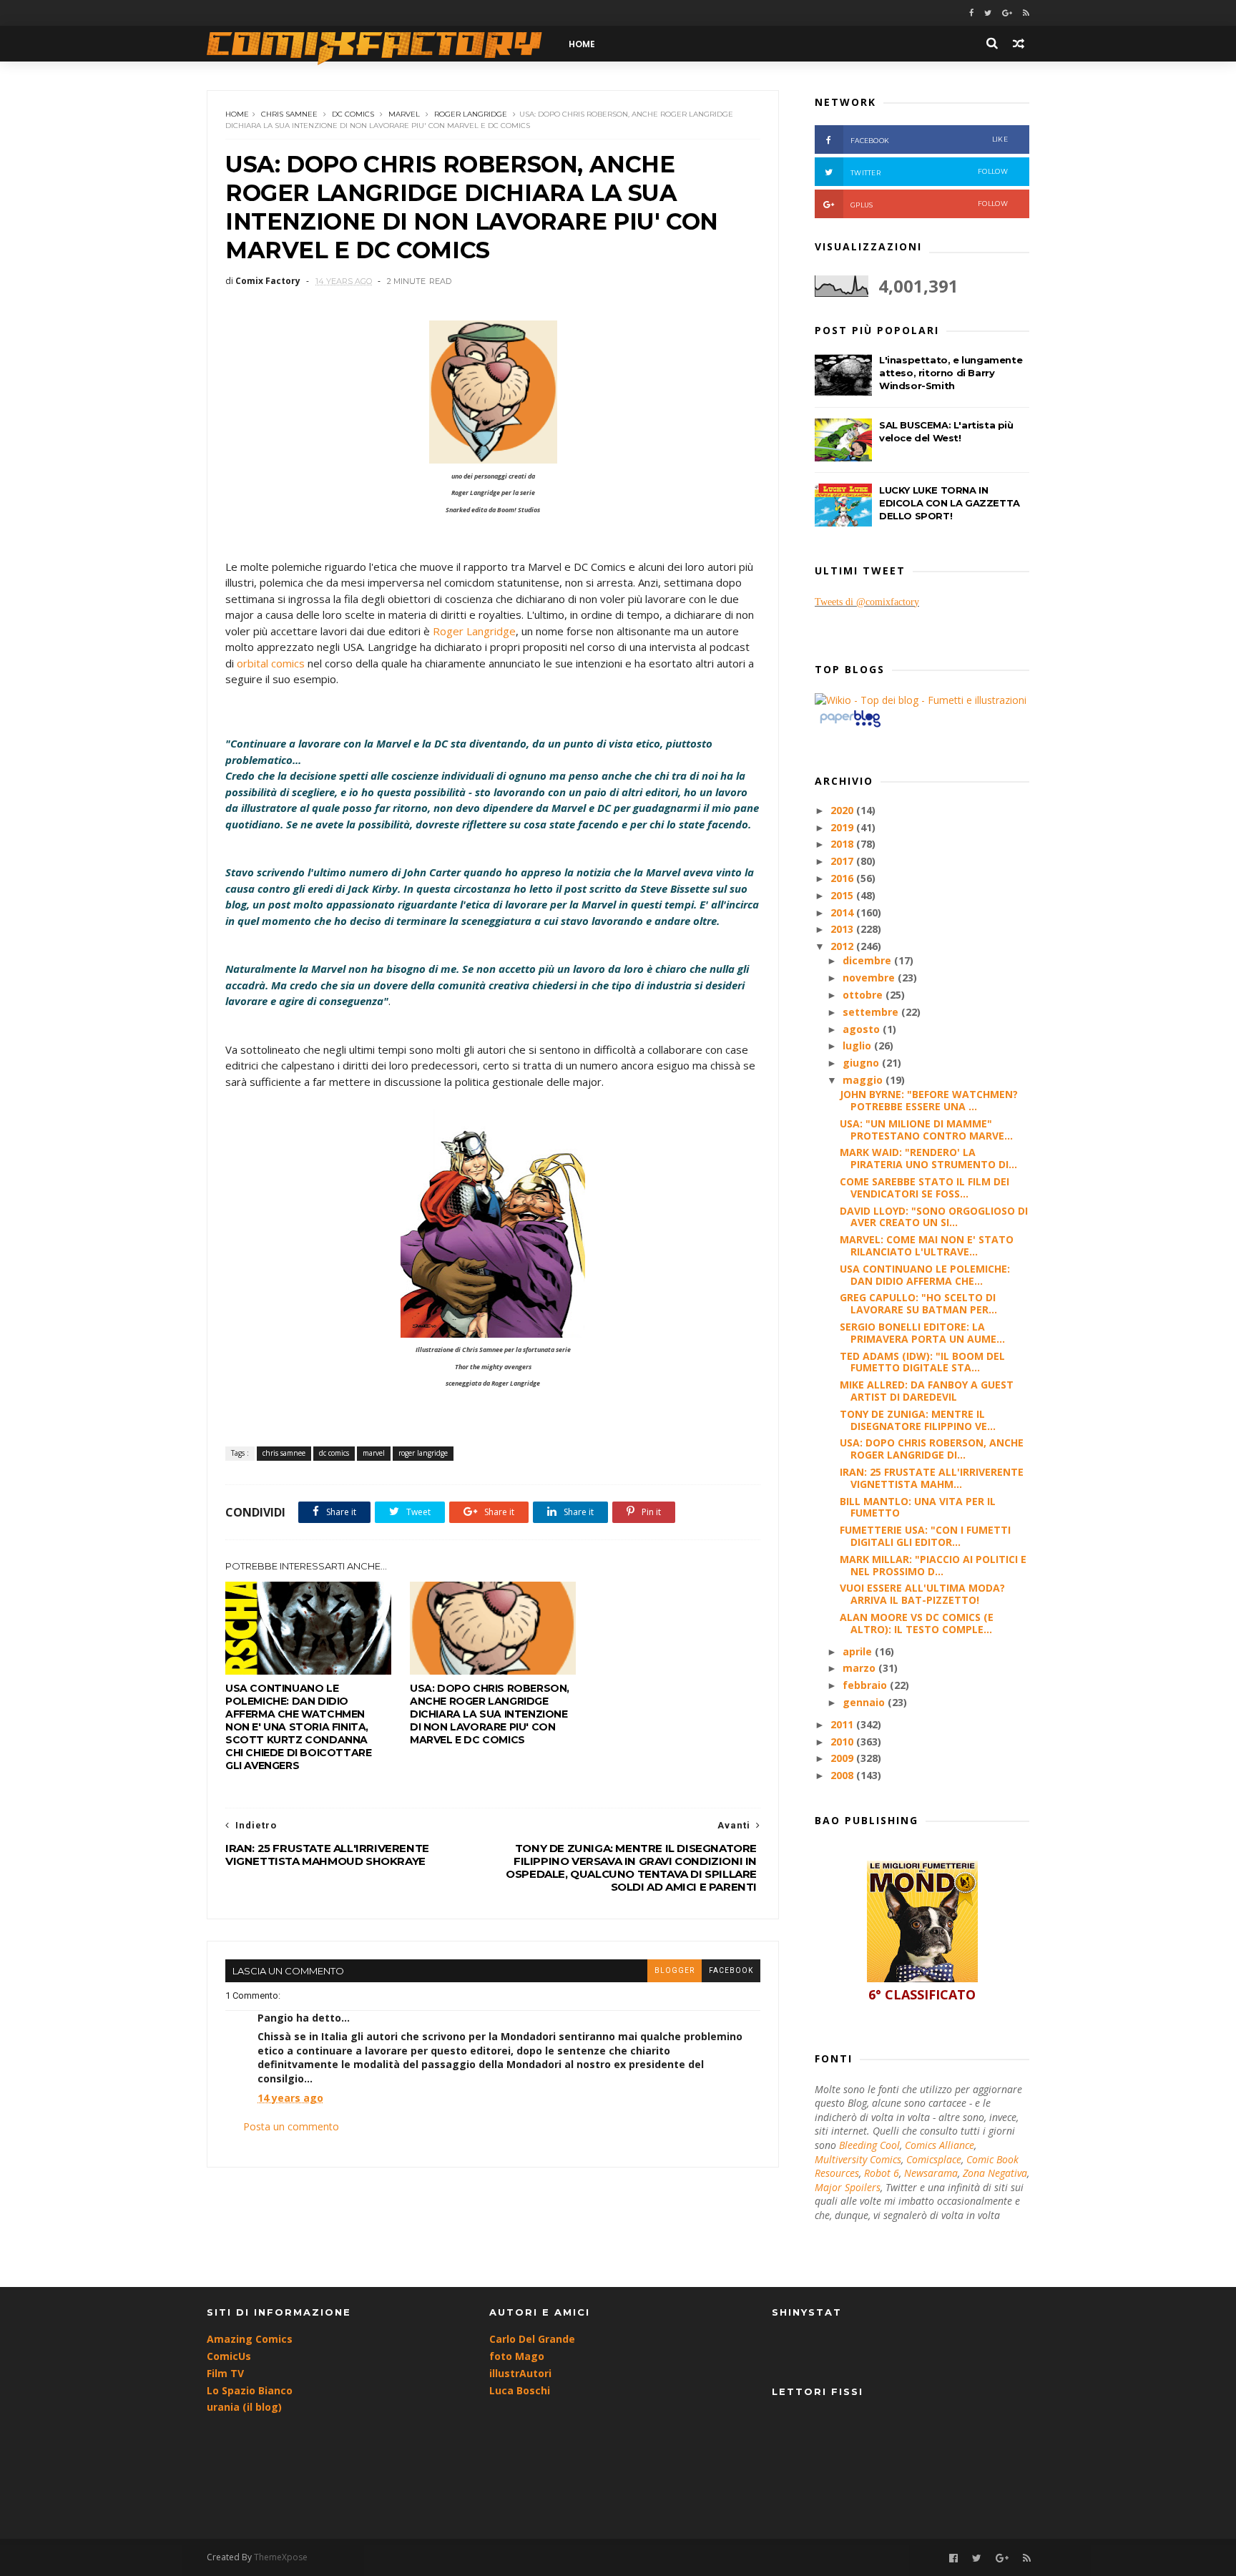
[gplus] (1007, 13)
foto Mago (517, 2356)
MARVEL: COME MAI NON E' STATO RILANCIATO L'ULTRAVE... (927, 1245)
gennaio (865, 1702)
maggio (864, 1080)
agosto (863, 1029)
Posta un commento (291, 2126)
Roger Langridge (474, 631)
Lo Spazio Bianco (250, 2390)
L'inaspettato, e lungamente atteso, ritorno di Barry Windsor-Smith (951, 373)
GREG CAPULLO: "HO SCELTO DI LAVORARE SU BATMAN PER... (918, 1303)
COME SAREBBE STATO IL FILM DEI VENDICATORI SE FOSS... (924, 1187)
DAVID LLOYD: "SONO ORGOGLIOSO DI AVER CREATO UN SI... (934, 1217)
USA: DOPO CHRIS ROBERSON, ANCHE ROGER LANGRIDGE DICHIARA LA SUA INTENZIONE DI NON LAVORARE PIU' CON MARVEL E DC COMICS (490, 1714)
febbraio (866, 1685)
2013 (843, 929)
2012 (843, 946)
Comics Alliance (940, 2145)
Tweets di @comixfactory (867, 602)
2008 (843, 1775)
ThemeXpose (281, 2557)
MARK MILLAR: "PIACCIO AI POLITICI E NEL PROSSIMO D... (933, 1565)
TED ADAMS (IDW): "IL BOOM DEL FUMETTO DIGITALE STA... (922, 1362)
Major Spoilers (848, 2187)
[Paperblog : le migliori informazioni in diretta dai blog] (850, 726)
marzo (860, 1668)
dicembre (868, 960)
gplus (929, 204)
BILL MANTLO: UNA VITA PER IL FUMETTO (918, 1507)
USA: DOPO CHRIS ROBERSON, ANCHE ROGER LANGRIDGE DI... (932, 1449)
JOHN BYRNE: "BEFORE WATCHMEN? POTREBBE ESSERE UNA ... (929, 1100)
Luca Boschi (520, 2390)
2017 (843, 861)
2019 (843, 827)
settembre (872, 1012)
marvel (404, 114)
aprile (859, 1651)
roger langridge (471, 114)
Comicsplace (934, 2159)
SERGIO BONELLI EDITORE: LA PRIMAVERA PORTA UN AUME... (922, 1333)
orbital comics (271, 663)
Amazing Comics (250, 2339)
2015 (843, 895)
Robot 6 (882, 2173)
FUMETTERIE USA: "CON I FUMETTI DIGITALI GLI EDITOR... (925, 1536)
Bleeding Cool (869, 2145)
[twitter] (988, 13)
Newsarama (931, 2173)
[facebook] (971, 13)
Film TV (225, 2373)
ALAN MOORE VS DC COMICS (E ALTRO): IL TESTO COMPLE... (917, 1623)
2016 (843, 878)
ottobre (864, 995)
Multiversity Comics (858, 2159)
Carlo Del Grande (532, 2339)
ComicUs (229, 2356)
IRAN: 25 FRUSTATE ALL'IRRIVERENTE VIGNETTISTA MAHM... (932, 1478)
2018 (843, 844)
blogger (675, 1970)
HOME (582, 44)
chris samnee (289, 114)
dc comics (353, 114)
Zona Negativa (995, 2173)
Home (237, 114)
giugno (862, 1063)
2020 (843, 810)
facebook (731, 1970)
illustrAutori (520, 2373)
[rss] (1026, 13)
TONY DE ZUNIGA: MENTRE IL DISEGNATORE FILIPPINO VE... (918, 1420)
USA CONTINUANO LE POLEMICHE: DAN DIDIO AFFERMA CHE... (925, 1275)
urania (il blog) (244, 2407)
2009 (843, 1758)
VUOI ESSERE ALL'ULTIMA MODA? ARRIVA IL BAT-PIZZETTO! (922, 1594)
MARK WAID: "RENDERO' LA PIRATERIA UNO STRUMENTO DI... (928, 1158)
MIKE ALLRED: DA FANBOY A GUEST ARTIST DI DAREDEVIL (927, 1391)
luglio (858, 1045)
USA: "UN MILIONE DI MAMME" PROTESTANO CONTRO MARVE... (926, 1130)
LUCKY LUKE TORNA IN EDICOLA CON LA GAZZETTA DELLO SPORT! (950, 503)
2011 (843, 1724)
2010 (843, 1742)
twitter (929, 172)
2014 (843, 912)
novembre (870, 978)
